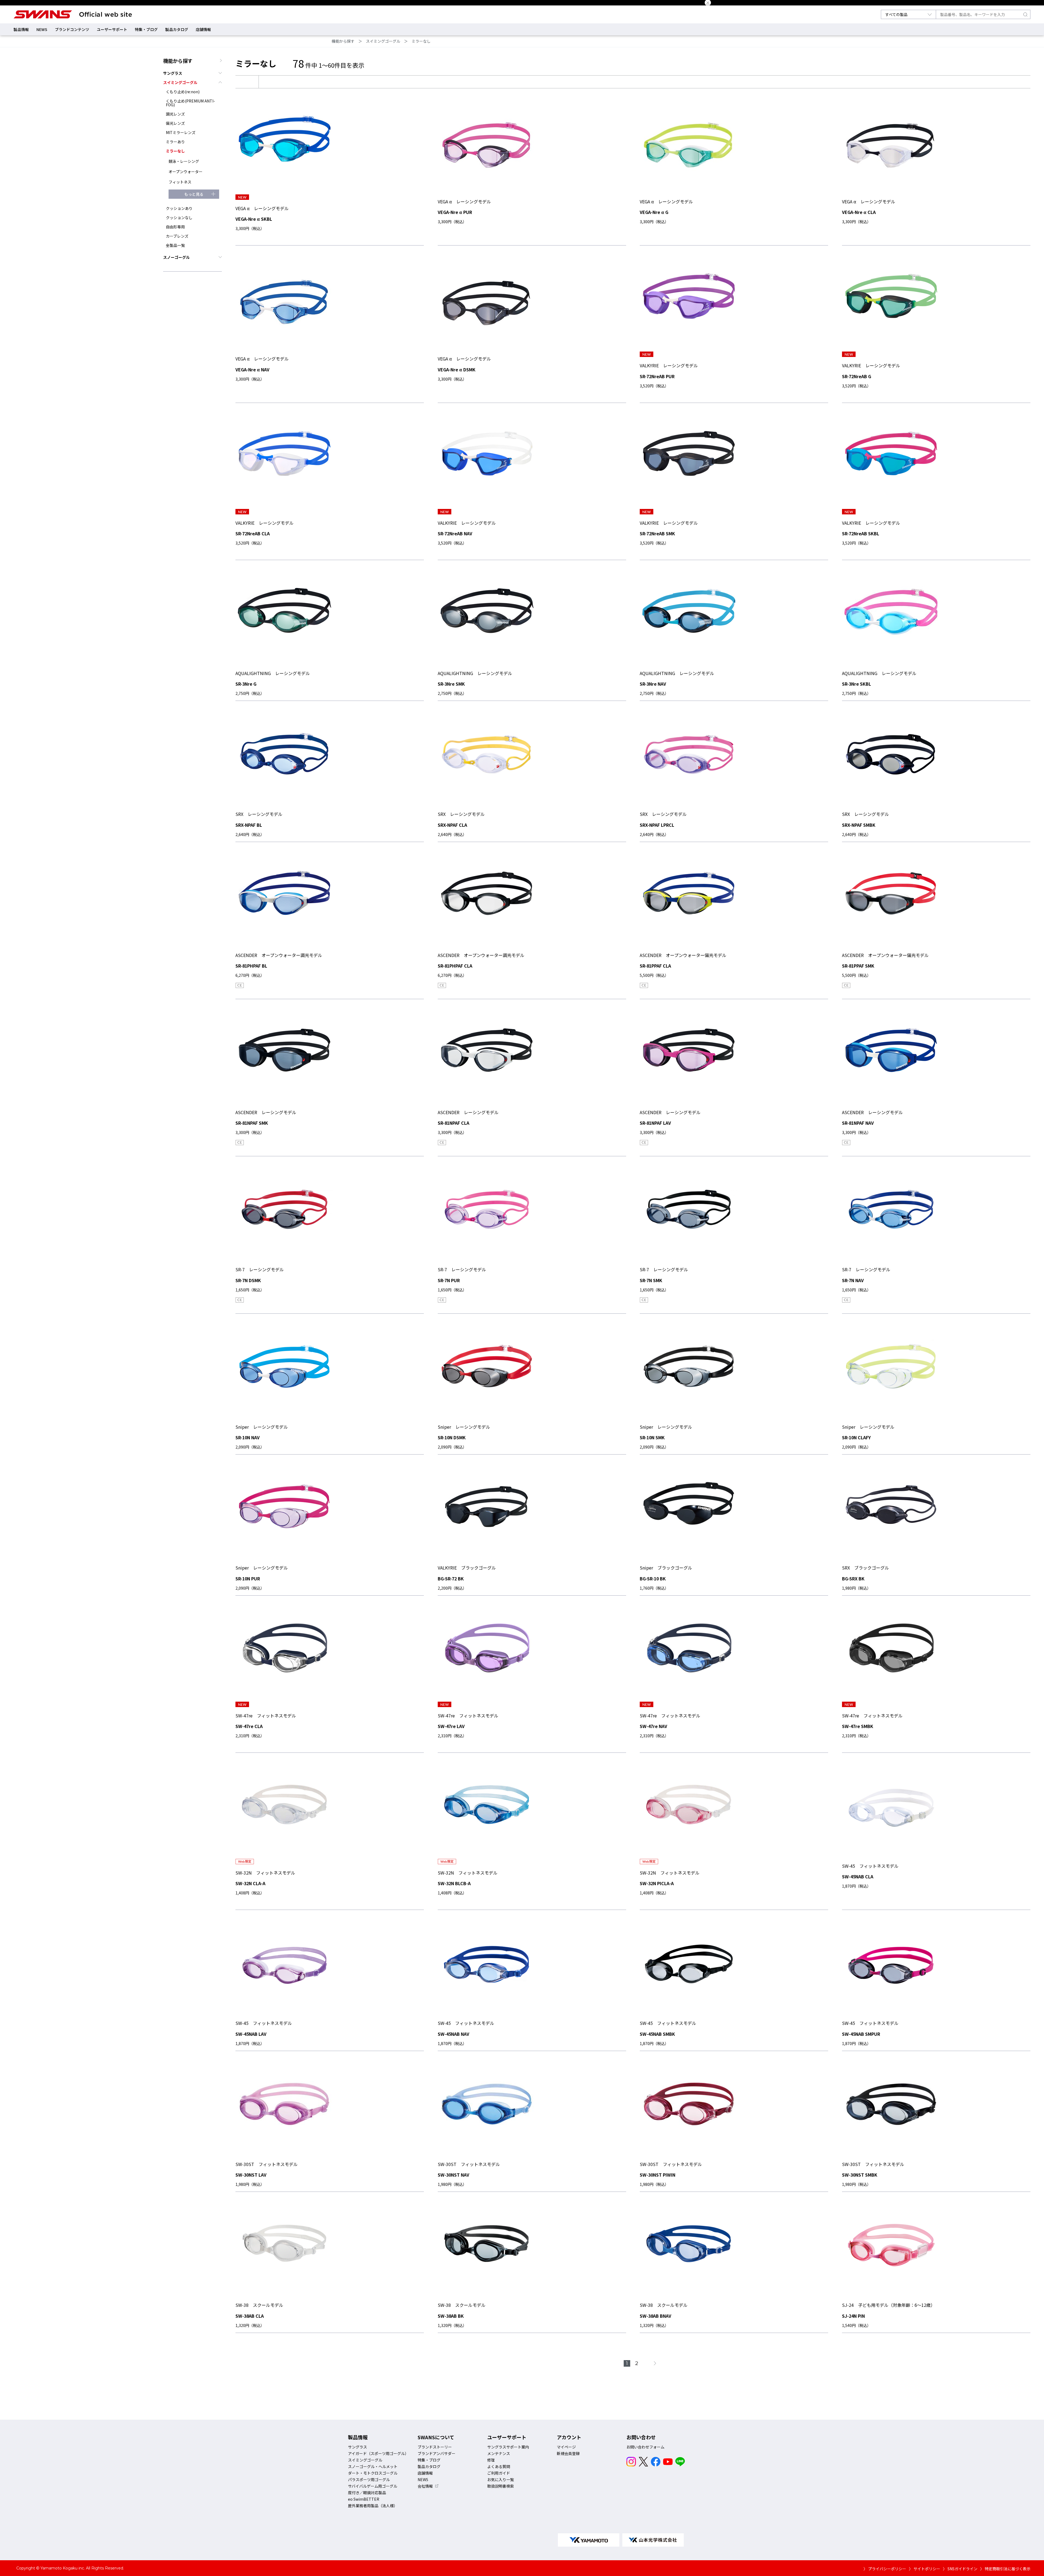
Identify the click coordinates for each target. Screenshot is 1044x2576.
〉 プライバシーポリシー (885, 2569)
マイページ (566, 2447)
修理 (491, 2460)
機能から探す (343, 41)
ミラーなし (421, 41)
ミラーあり (175, 142)
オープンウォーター (186, 172)
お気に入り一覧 (501, 2479)
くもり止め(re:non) (183, 92)
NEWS (42, 29)
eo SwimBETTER (364, 2499)
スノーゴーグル (176, 257)
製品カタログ (177, 29)
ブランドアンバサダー (436, 2453)
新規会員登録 (568, 2453)
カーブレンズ (177, 236)
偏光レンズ (175, 123)
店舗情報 (203, 29)
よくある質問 (499, 2466)
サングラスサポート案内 (508, 2447)
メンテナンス (499, 2453)
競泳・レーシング (184, 161)
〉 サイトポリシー (925, 2569)
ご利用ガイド (499, 2473)
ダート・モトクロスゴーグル (373, 2473)
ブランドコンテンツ (72, 29)
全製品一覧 (175, 245)
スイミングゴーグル (383, 41)
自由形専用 (175, 227)
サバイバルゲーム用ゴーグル (373, 2486)
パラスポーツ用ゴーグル (369, 2479)
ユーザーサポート (112, 29)
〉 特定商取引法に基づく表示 (1005, 2569)
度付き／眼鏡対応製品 (367, 2493)
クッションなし (179, 217)
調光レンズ (175, 114)
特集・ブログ (146, 29)
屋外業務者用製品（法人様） (373, 2506)
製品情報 (21, 29)
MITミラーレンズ (181, 132)
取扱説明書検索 (501, 2486)
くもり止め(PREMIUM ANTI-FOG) (190, 103)
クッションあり (179, 208)
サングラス (173, 73)
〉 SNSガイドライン (960, 2569)
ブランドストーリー (435, 2447)
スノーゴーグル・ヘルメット (373, 2466)
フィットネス (180, 182)
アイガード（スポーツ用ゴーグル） (378, 2453)
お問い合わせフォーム (645, 2447)
